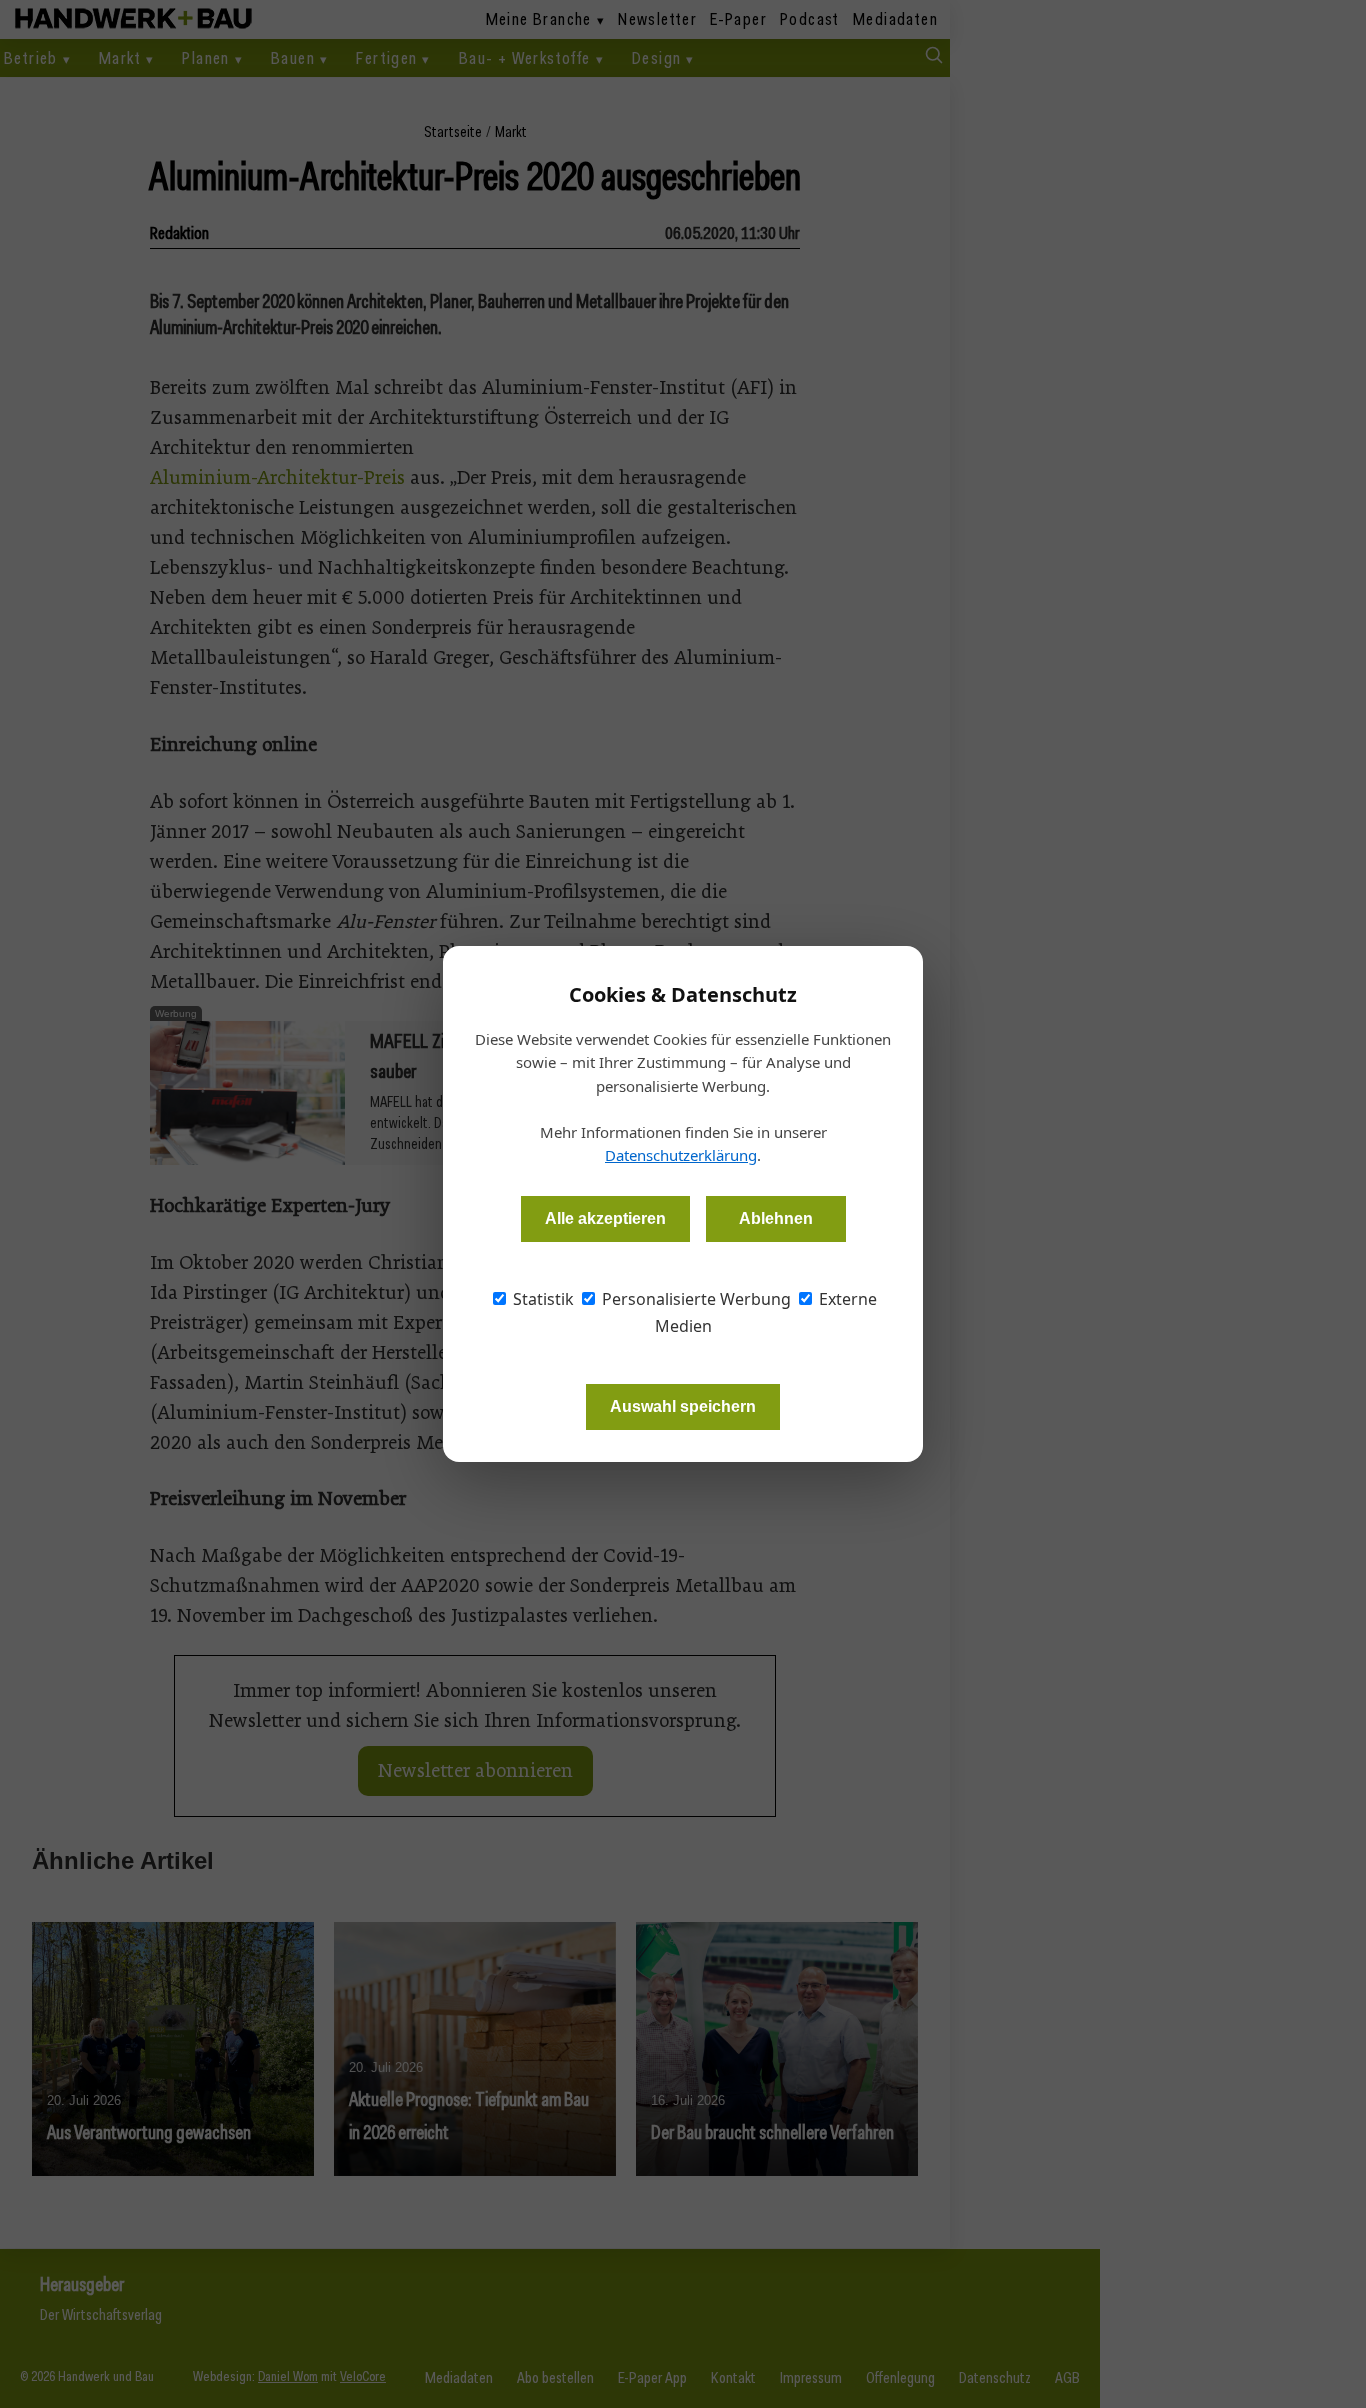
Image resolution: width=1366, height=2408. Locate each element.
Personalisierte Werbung (694, 1299)
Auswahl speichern (683, 1406)
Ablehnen (776, 1218)
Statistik (541, 1299)
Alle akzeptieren (605, 1218)
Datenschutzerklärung (681, 1155)
